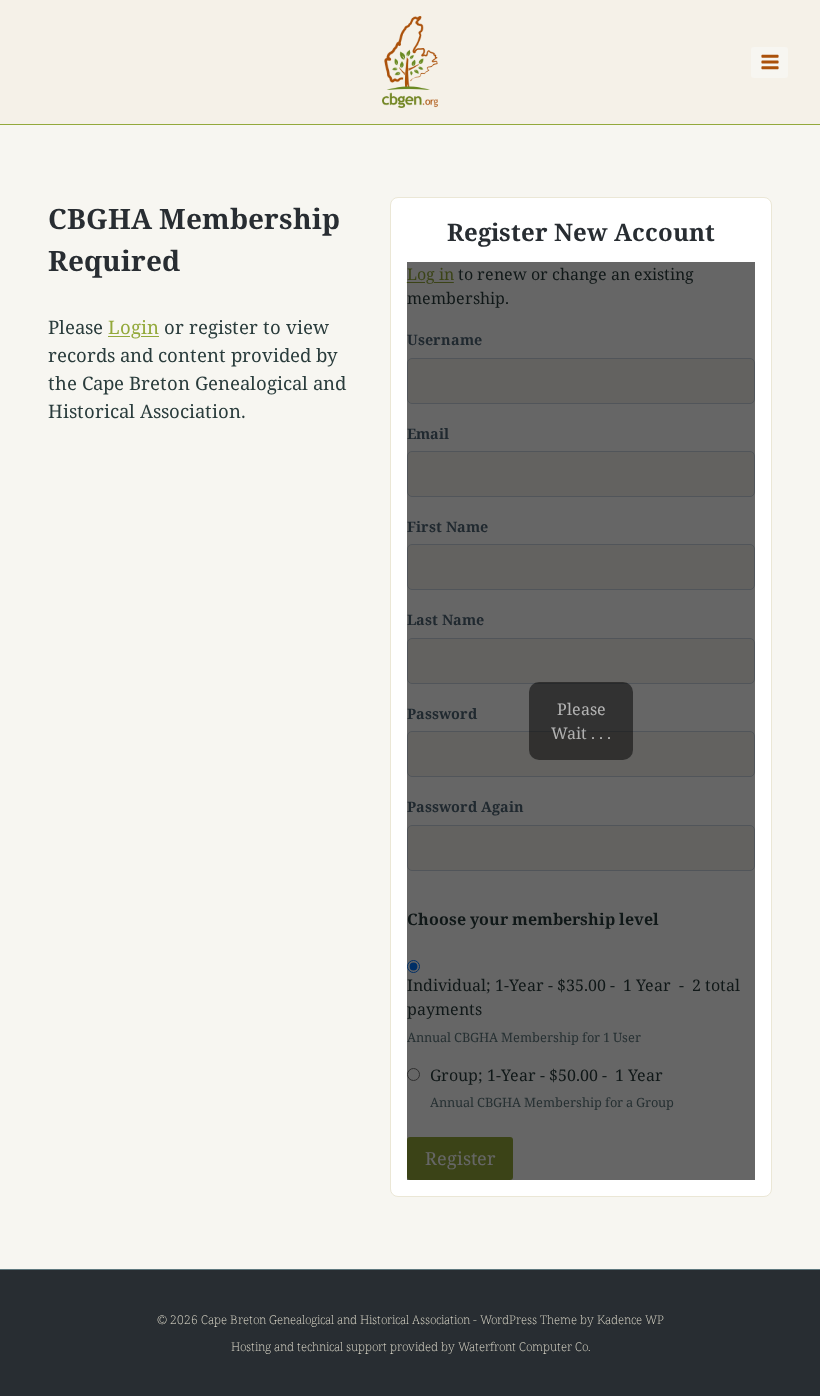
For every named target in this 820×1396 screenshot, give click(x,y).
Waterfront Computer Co (523, 1346)
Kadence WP (630, 1319)
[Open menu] (769, 62)
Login (133, 326)
